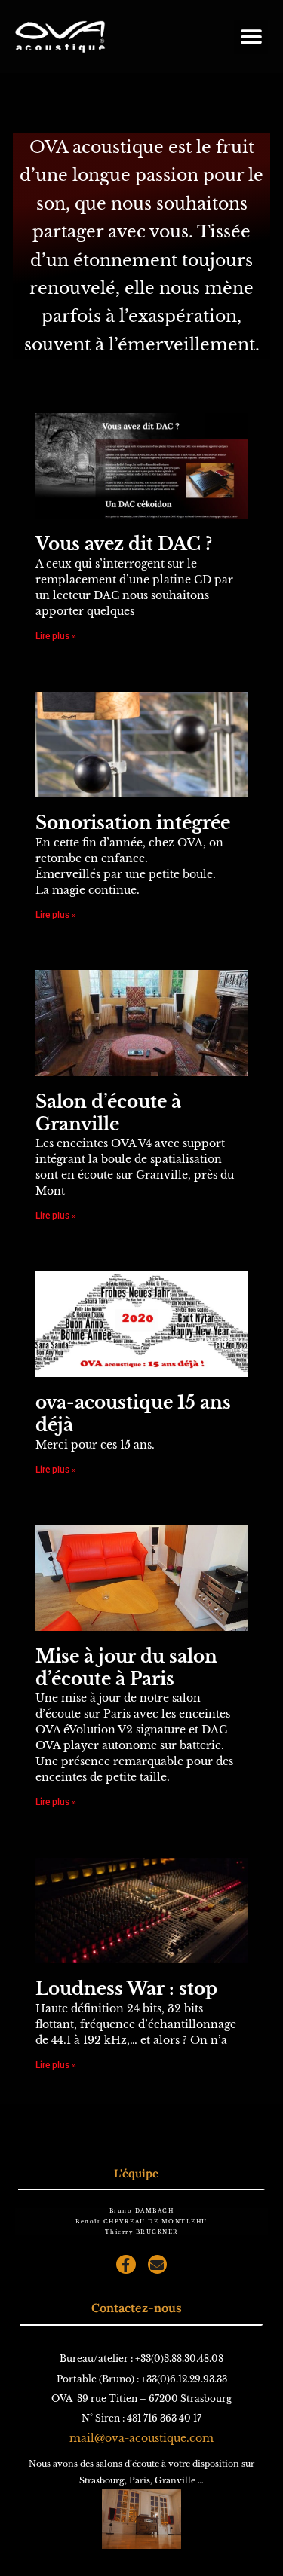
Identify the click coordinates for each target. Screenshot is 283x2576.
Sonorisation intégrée (133, 823)
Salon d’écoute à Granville (108, 1113)
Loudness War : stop (126, 1989)
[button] (251, 37)
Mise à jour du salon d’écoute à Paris (126, 1668)
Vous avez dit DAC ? (124, 544)
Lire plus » (56, 636)
